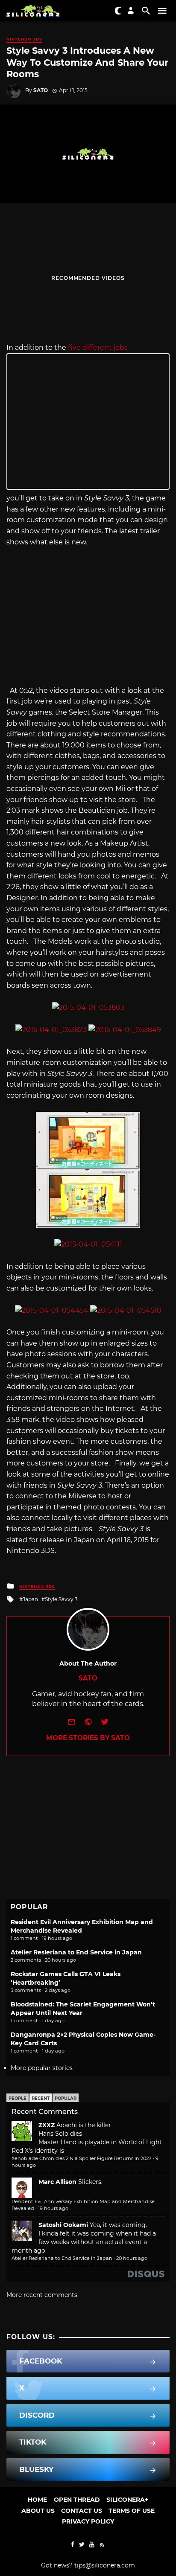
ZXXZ (47, 2125)
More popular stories (42, 2068)
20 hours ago (132, 2258)
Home (37, 2500)
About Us (38, 2511)
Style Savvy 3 (61, 1599)
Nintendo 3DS (24, 39)
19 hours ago (53, 2208)
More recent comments (42, 2295)
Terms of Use (132, 2511)
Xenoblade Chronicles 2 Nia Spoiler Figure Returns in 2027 (82, 2158)
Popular (66, 2098)
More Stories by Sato (88, 1738)
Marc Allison (57, 2182)
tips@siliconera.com (105, 2565)
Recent (41, 2098)
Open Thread (77, 2500)
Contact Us (82, 2511)
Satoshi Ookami (63, 2225)
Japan (30, 1599)
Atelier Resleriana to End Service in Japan (76, 1952)
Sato (41, 90)
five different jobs (98, 347)
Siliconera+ (127, 2500)
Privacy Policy (88, 2521)
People (18, 2098)
